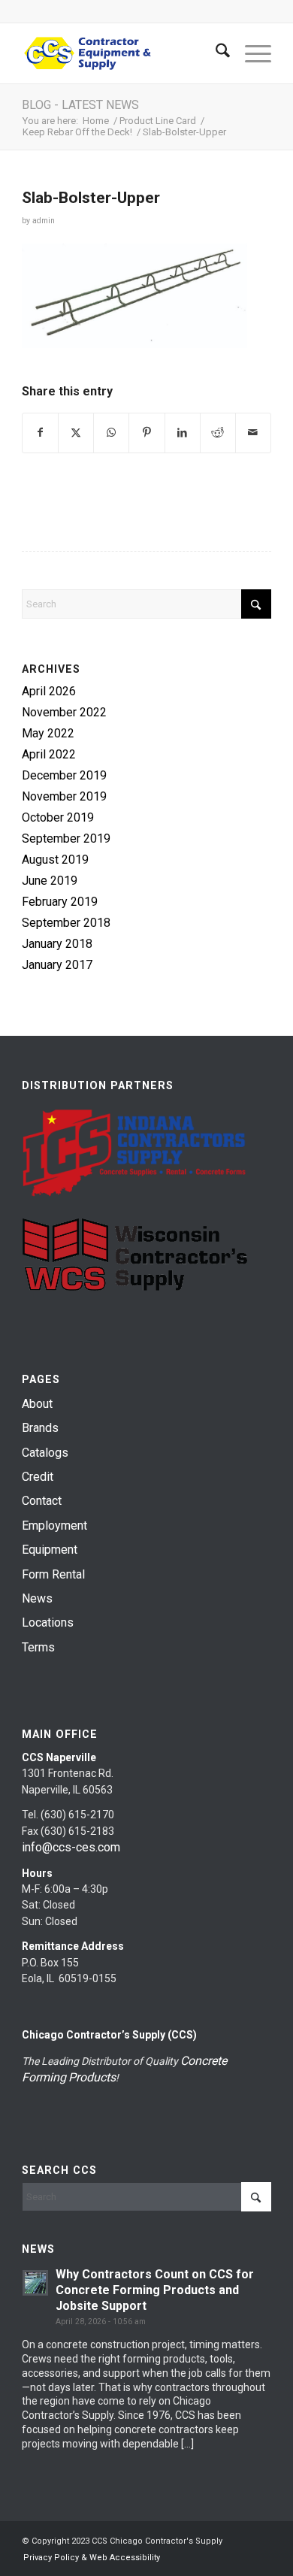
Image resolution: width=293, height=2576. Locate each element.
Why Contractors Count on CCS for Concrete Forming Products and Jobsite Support (155, 2290)
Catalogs (45, 1453)
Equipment (50, 1550)
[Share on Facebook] (40, 433)
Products (92, 2077)
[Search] (215, 53)
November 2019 (64, 796)
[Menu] (251, 53)
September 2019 (66, 838)
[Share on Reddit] (218, 433)
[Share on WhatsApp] (111, 433)
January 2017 (57, 965)
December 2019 (64, 775)
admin (44, 221)
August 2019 (55, 860)
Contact (42, 1501)
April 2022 (49, 754)
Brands (40, 1428)
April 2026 (49, 691)
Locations (48, 1622)
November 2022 (64, 712)
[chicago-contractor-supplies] (121, 53)
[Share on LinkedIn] (183, 433)
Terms (38, 1647)
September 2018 (66, 923)
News (37, 1598)
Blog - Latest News (80, 105)
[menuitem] (215, 53)
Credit (38, 1477)
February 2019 (60, 902)
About (37, 1404)
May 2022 (48, 733)
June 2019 (50, 881)
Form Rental (53, 1574)
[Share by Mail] (253, 433)
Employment (54, 1526)
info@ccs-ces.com (71, 1847)
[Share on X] (76, 433)
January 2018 (57, 944)
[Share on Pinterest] (146, 433)
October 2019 (58, 817)
